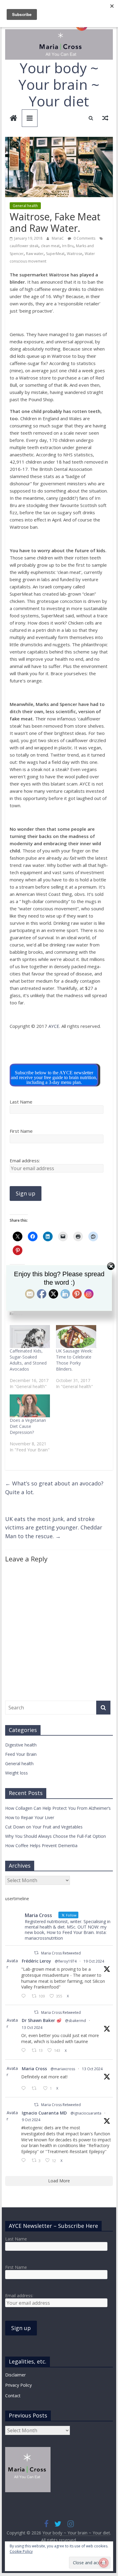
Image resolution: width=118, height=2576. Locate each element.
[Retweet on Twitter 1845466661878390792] (36, 2089)
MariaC (58, 238)
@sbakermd (75, 2021)
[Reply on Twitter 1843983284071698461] (25, 2161)
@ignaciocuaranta (86, 2113)
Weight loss (16, 1773)
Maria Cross (34, 2069)
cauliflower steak (24, 246)
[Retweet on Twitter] (36, 1953)
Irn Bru (68, 246)
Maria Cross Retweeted (61, 1953)
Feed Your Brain (21, 1754)
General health (25, 206)
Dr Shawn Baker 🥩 (42, 2020)
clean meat (50, 246)
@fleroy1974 (66, 1961)
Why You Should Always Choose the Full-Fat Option (56, 1836)
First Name (21, 1131)
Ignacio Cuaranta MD (44, 2113)
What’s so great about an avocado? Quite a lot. (54, 1488)
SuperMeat (55, 254)
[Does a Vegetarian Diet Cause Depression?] (30, 1406)
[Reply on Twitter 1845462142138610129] (25, 2051)
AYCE (54, 1026)
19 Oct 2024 (94, 1961)
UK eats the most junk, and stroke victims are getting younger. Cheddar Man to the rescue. (54, 1528)
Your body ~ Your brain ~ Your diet (59, 84)
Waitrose (75, 254)
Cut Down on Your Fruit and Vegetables (44, 1827)
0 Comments (84, 238)
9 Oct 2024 (31, 2120)
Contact (13, 2396)
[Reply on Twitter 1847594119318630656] (25, 1996)
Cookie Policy (21, 2551)
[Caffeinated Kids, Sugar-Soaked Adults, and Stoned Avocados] (30, 1337)
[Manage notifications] (104, 2563)
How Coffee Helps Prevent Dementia (41, 1845)
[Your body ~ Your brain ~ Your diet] (13, 119)
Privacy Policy (18, 2385)
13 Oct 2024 (32, 2028)
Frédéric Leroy (36, 1961)
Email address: (25, 1160)
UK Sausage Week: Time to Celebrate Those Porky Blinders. (74, 1360)
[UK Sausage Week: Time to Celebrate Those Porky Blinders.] (76, 1337)
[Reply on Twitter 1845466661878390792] (25, 2089)
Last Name (21, 1102)
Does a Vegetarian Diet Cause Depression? (28, 1426)
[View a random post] (105, 118)
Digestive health (21, 1745)
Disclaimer (15, 2375)
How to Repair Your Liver (30, 1817)
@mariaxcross (63, 2069)
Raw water (35, 254)
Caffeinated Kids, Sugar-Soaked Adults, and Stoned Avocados (28, 1360)
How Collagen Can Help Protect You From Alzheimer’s (58, 1808)
